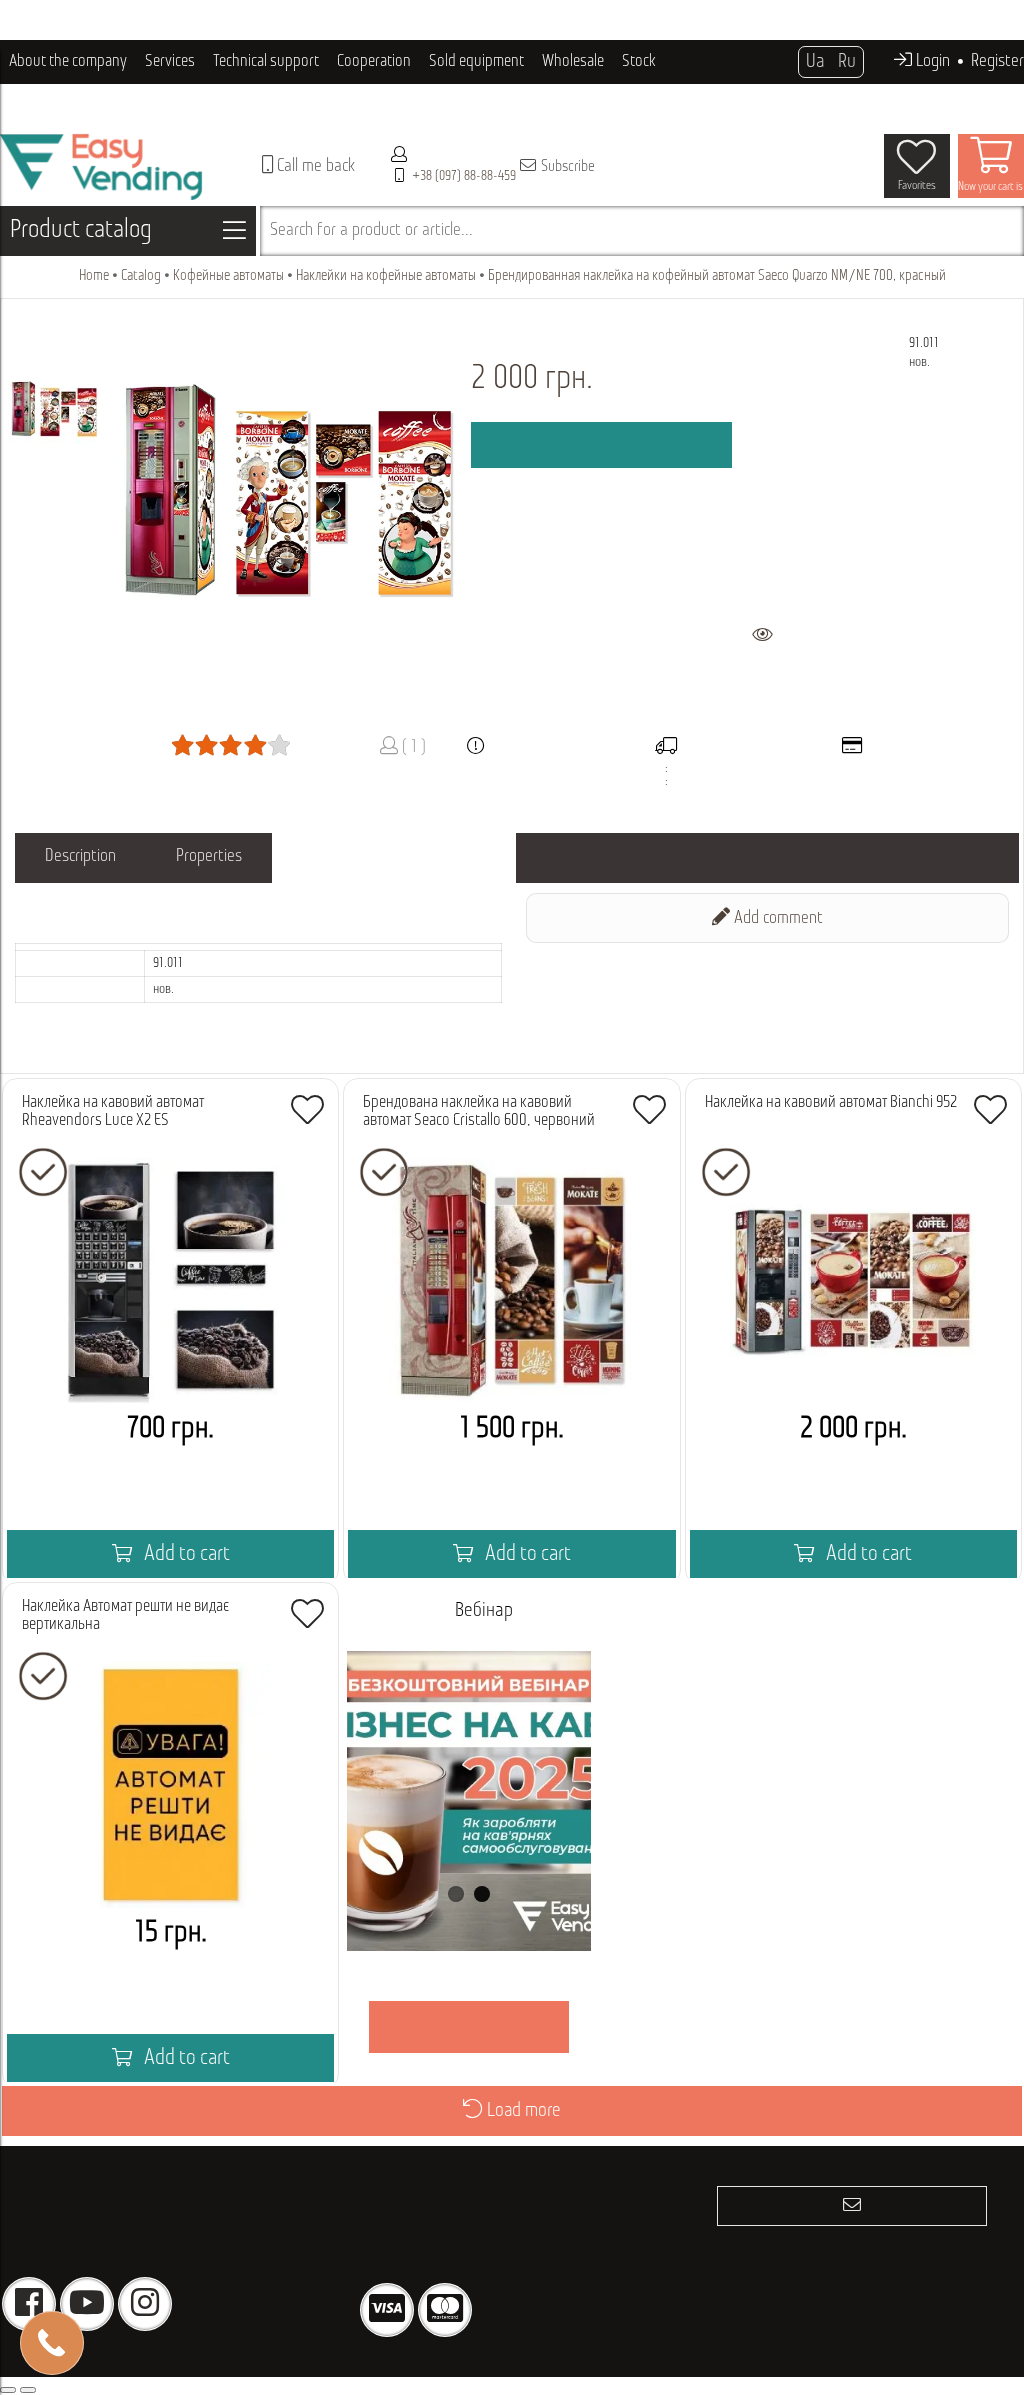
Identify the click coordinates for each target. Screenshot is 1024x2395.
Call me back (314, 167)
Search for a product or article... (371, 231)
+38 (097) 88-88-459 (464, 176)
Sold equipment (476, 61)
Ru (847, 62)
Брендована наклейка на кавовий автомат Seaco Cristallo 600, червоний (479, 1111)
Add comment (776, 919)
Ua (815, 62)
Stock (639, 61)
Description (80, 857)
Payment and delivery (73, 105)
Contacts (181, 105)
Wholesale (573, 61)
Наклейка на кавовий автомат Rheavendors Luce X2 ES (113, 1111)
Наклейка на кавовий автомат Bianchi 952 (831, 1102)
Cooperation (374, 61)
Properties (209, 857)
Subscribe (566, 167)
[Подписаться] (852, 2206)
